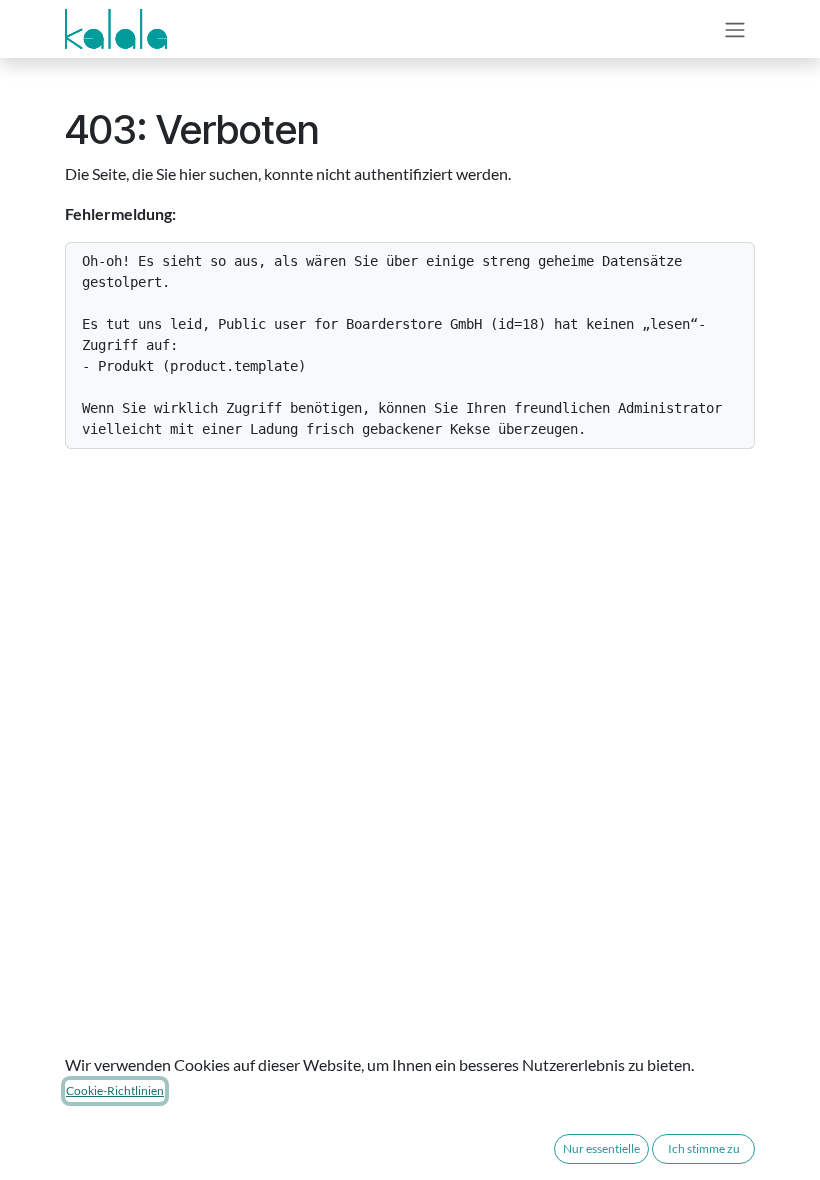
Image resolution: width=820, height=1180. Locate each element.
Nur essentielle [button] (601, 1148)
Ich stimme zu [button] (704, 1148)
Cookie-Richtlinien (115, 1090)
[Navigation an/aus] (735, 29)
